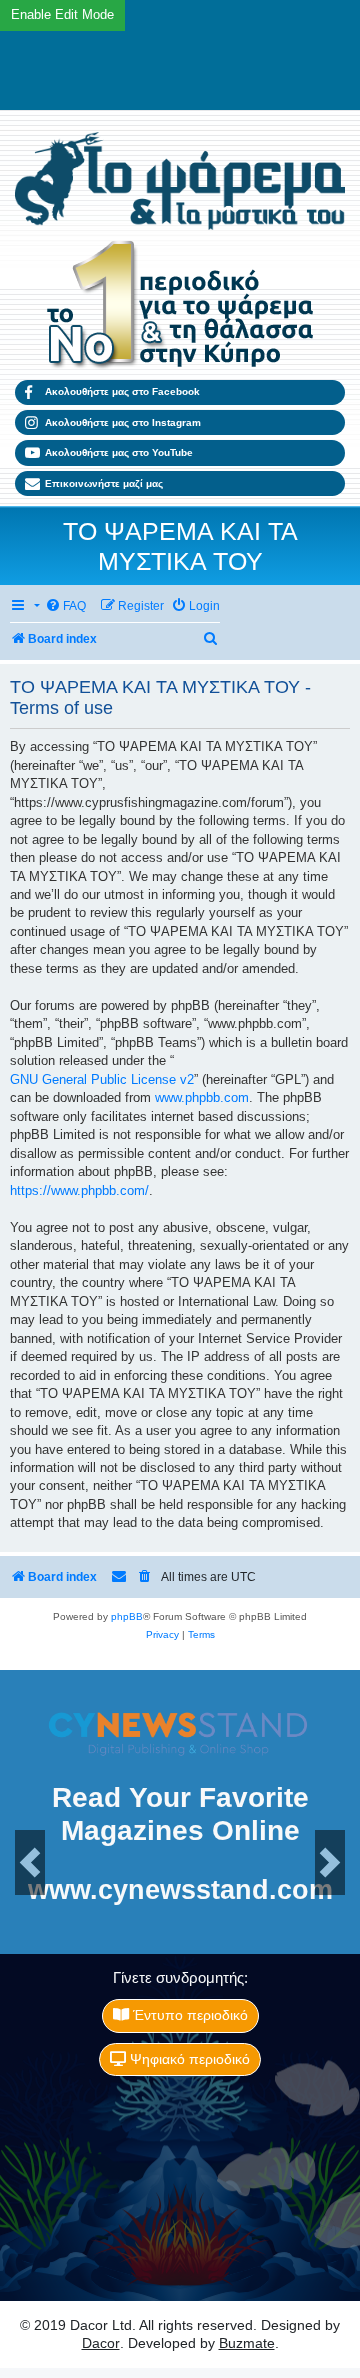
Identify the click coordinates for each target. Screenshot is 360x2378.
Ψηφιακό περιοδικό (188, 2059)
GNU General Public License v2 (102, 1079)
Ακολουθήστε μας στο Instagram (123, 422)
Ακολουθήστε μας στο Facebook (122, 391)
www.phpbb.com (202, 1097)
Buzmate (247, 2343)
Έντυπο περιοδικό (188, 2015)
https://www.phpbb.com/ (79, 1190)
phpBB (127, 1616)
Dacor (101, 2343)
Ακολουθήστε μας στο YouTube (119, 452)
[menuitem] (65, 606)
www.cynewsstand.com (180, 1890)
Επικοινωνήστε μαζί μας (104, 483)
